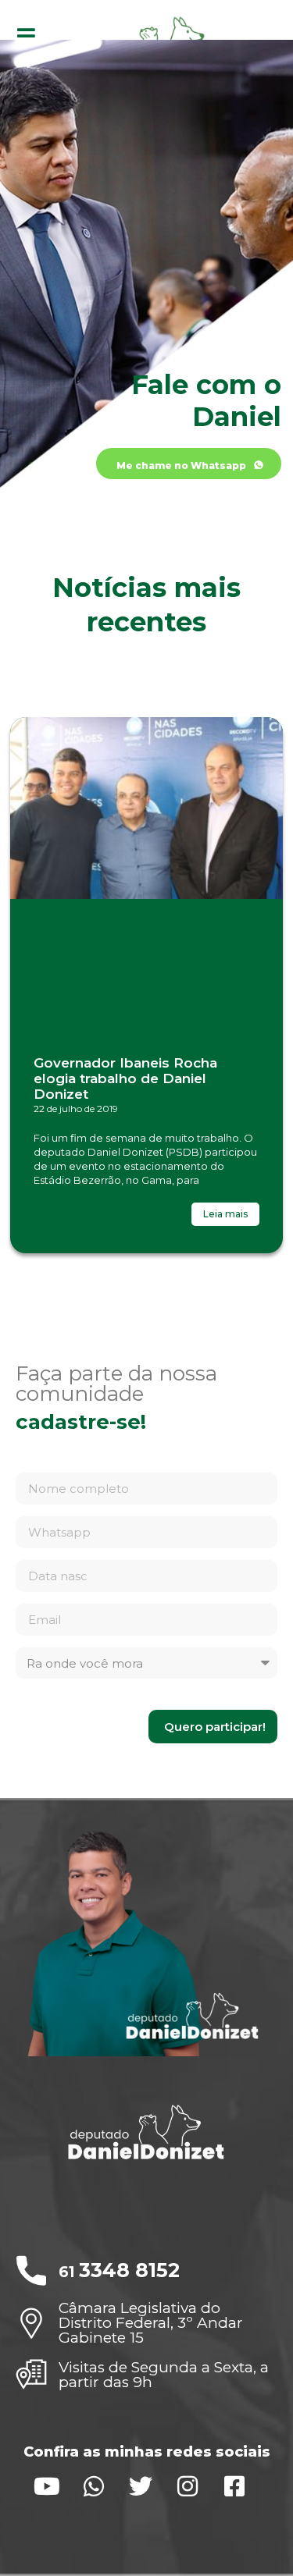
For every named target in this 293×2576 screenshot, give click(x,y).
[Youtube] (47, 2486)
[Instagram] (188, 2486)
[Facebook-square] (234, 2486)
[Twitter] (141, 2486)
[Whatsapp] (94, 2486)
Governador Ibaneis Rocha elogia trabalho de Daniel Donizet (125, 1079)
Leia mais (225, 1214)
